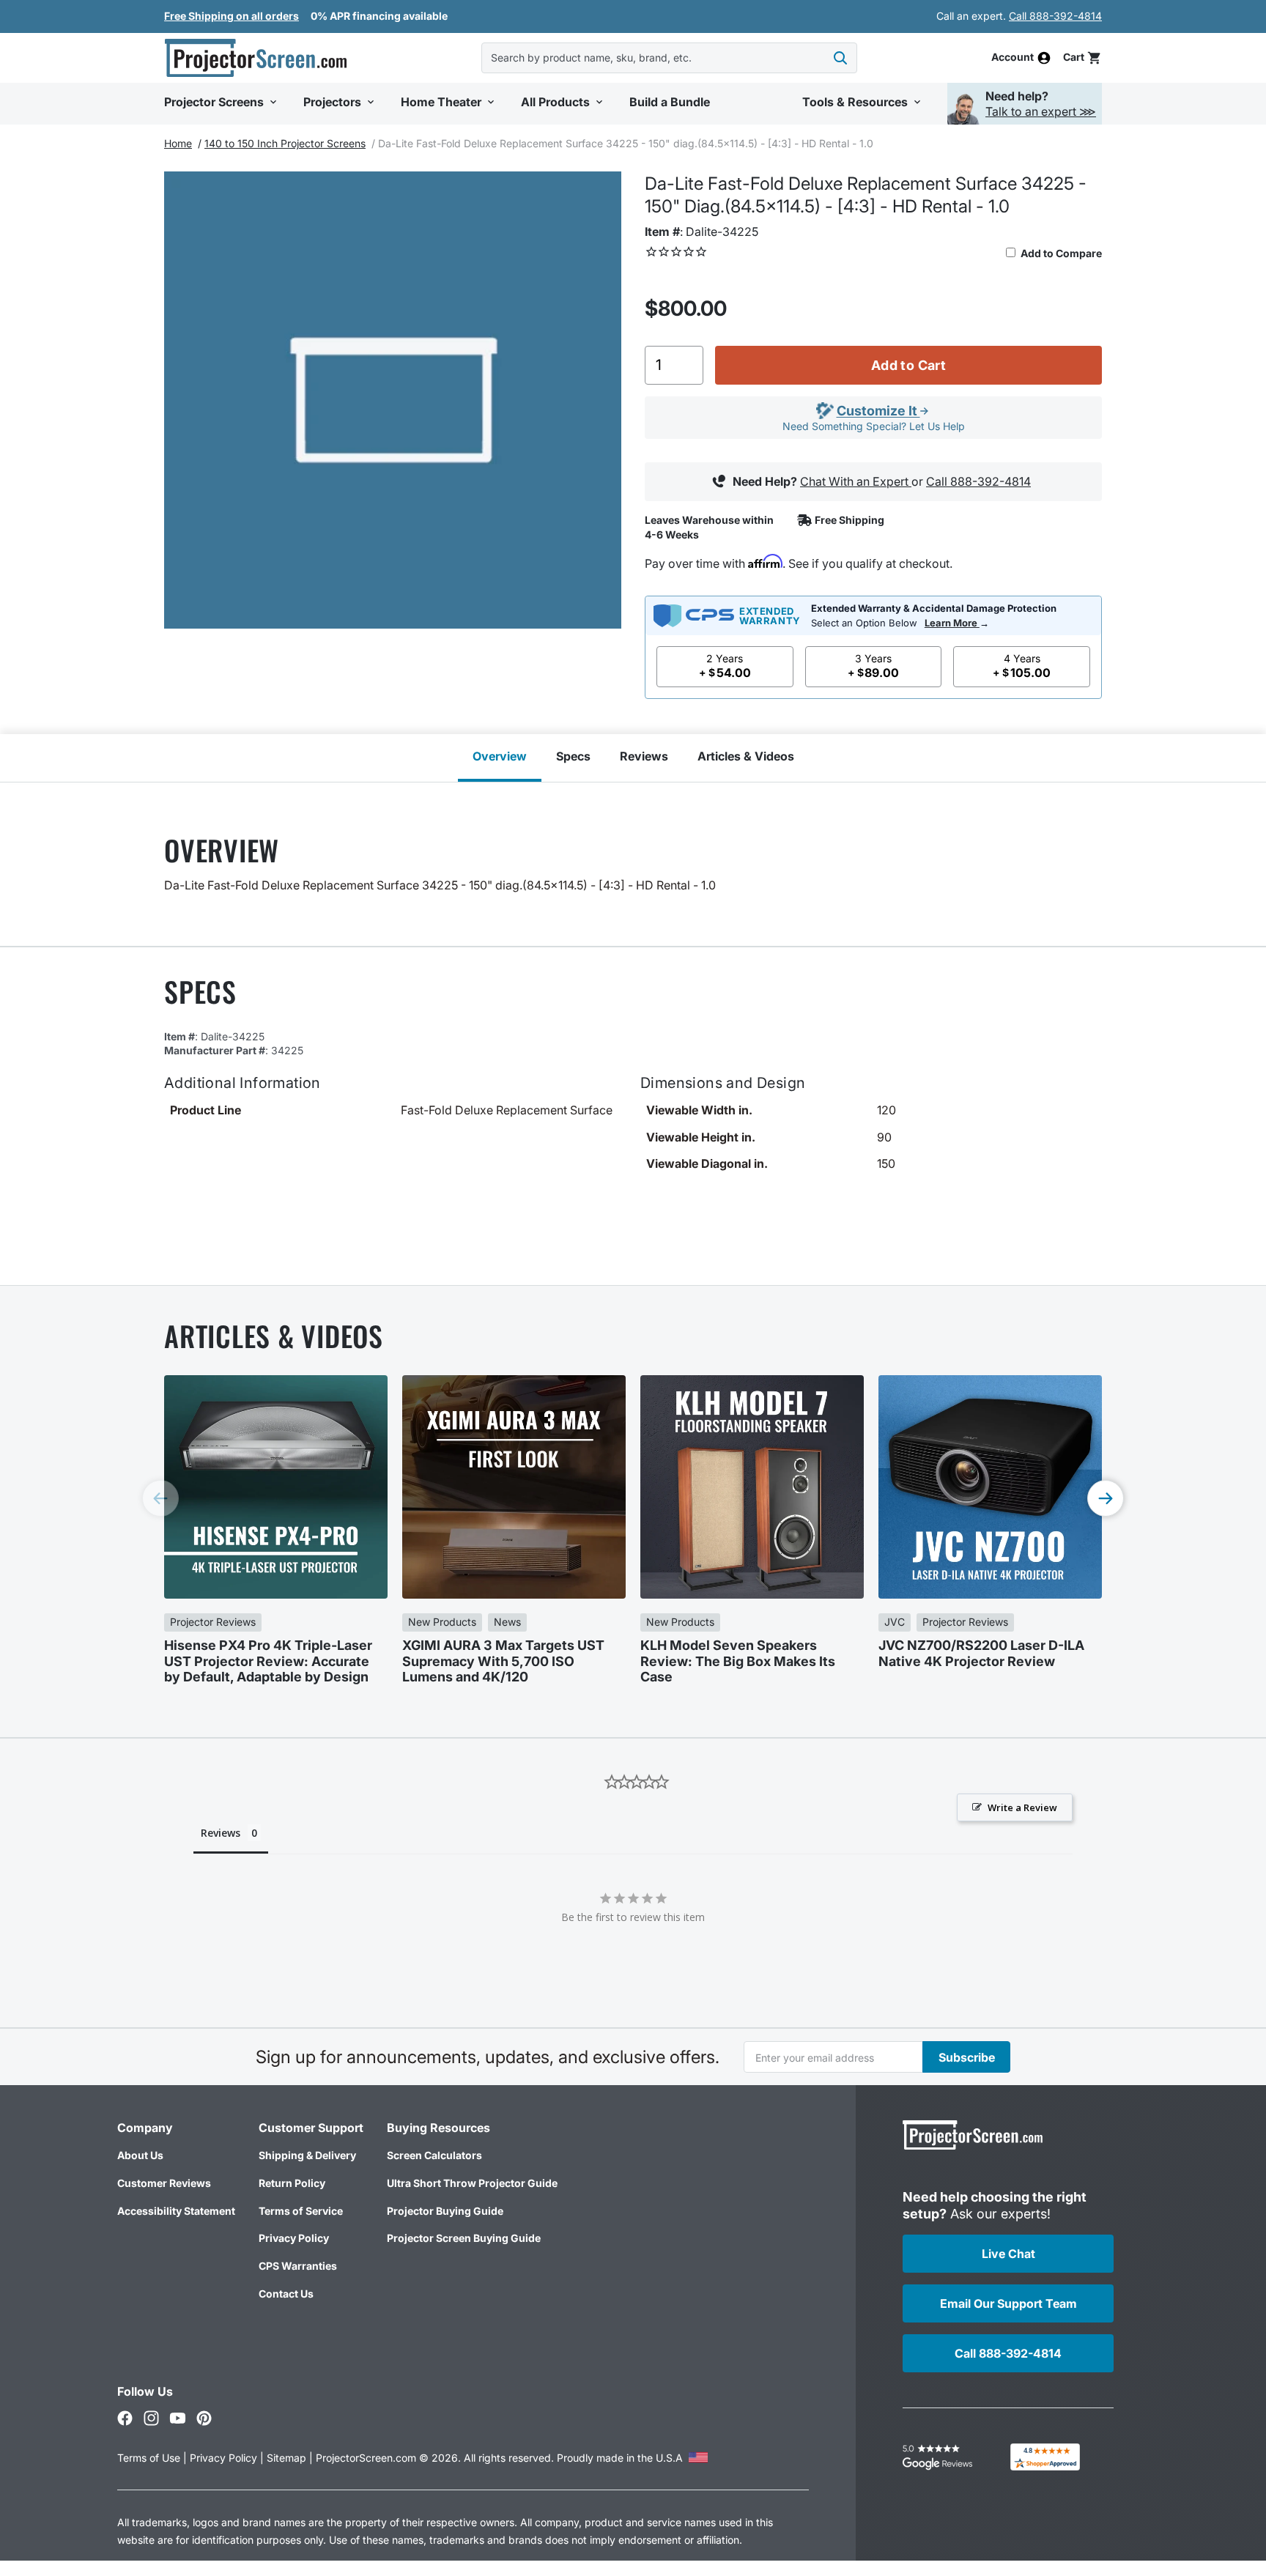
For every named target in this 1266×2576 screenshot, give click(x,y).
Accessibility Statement (176, 2211)
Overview (500, 756)
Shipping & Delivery (307, 2155)
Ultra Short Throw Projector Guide (472, 2183)
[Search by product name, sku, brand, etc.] (840, 58)
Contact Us (286, 2294)
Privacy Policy (294, 2238)
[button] (1082, 58)
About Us (140, 2155)
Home (178, 143)
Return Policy (292, 2183)
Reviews (644, 756)
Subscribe (967, 2057)
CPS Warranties (298, 2266)
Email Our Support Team (1008, 2303)
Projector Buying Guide (445, 2211)
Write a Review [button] (1022, 1807)
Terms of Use (149, 2458)
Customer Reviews (164, 2183)
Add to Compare (1060, 253)
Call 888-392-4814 (1055, 16)
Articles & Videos (746, 756)
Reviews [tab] (221, 1833)
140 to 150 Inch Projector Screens (285, 143)
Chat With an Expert (856, 481)
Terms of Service (301, 2211)
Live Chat (1008, 2254)
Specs (573, 756)
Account (1013, 58)
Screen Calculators (434, 2155)
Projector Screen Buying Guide (464, 2238)
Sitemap (286, 2458)
